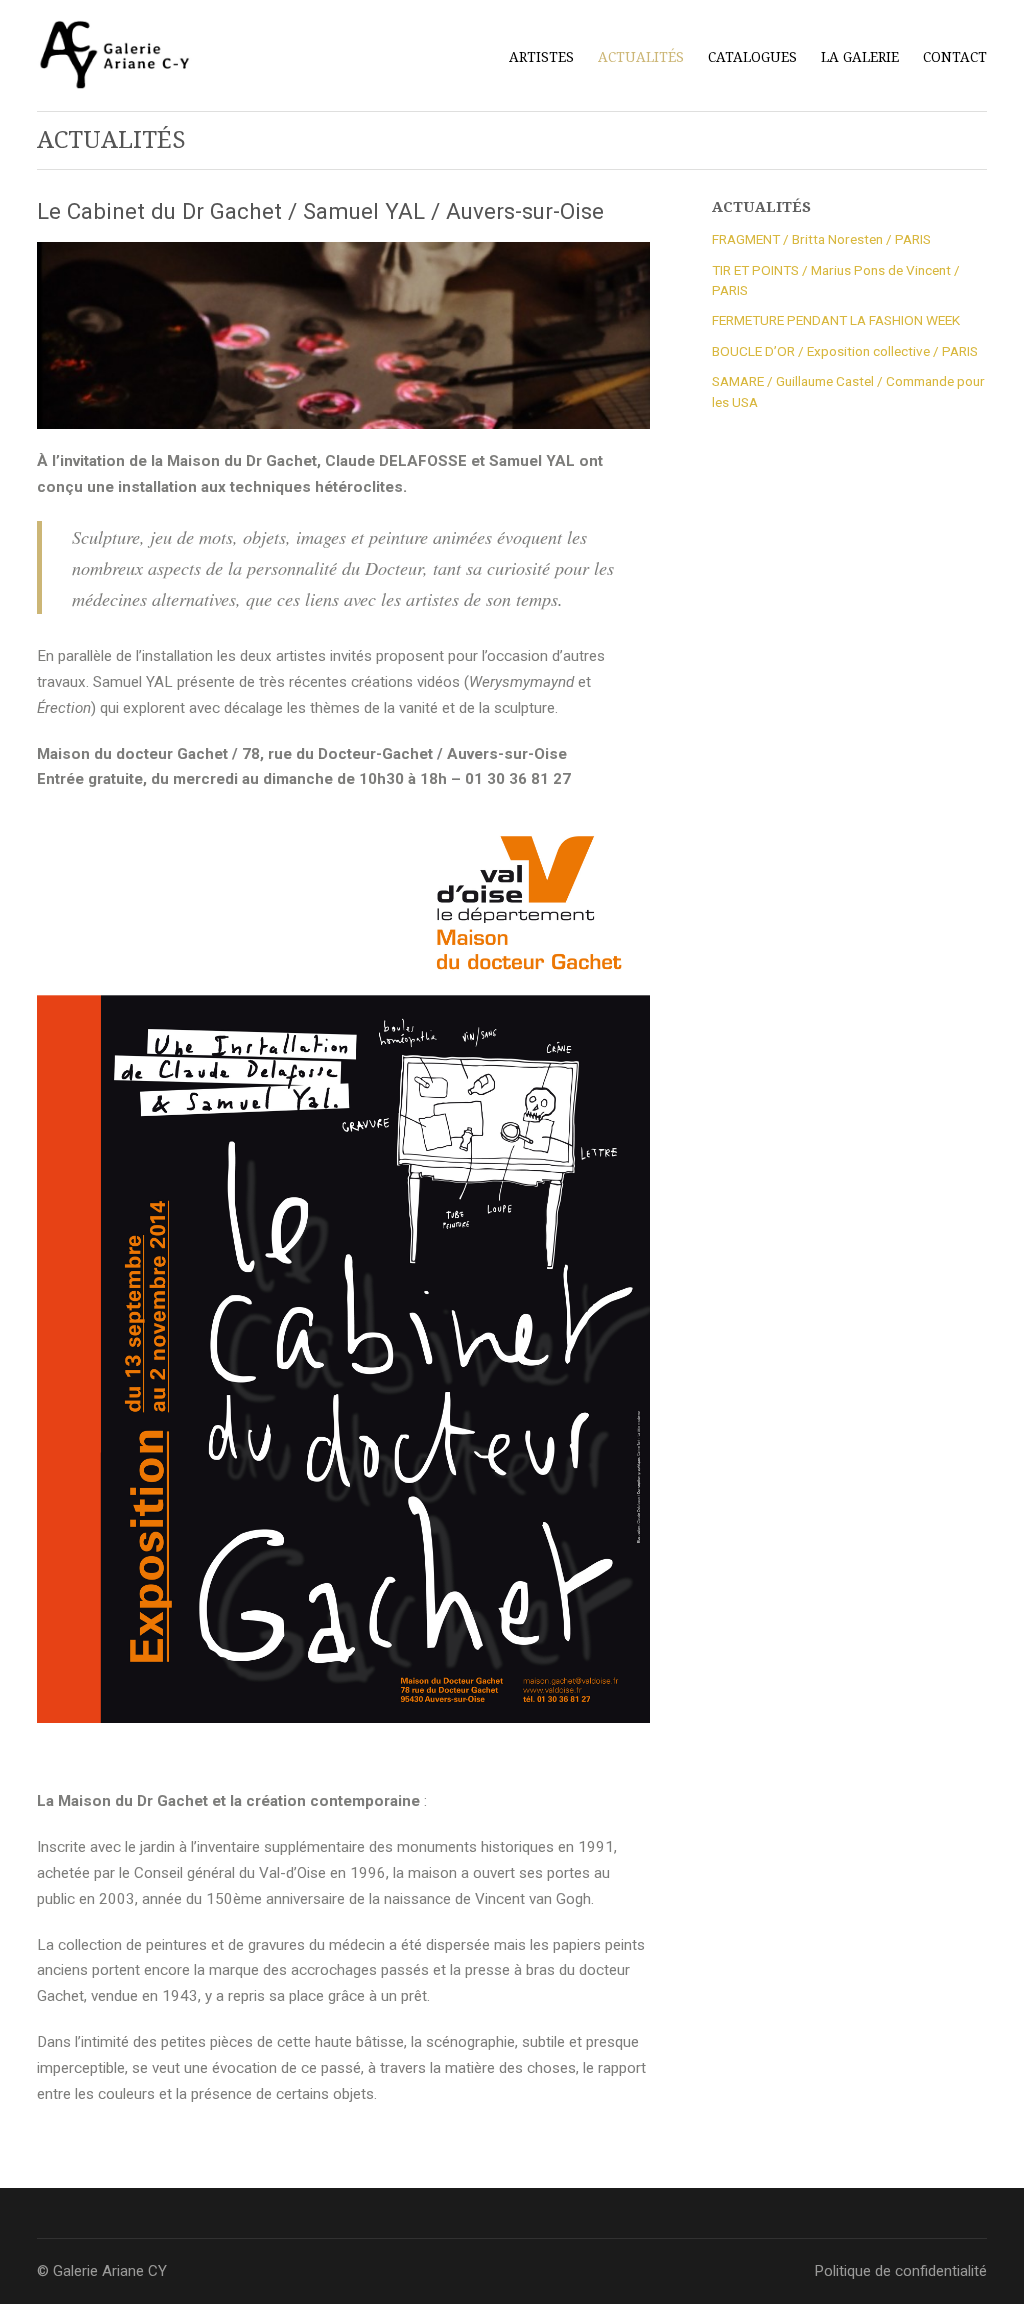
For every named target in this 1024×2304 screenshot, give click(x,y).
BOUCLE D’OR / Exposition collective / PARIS (845, 351)
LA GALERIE (860, 57)
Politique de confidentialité (900, 2271)
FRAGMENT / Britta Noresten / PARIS (821, 239)
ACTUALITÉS (641, 57)
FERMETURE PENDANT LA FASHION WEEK (836, 320)
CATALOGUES (752, 57)
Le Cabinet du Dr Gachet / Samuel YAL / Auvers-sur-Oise (320, 211)
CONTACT (955, 57)
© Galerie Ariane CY (102, 2271)
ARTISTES (541, 55)
